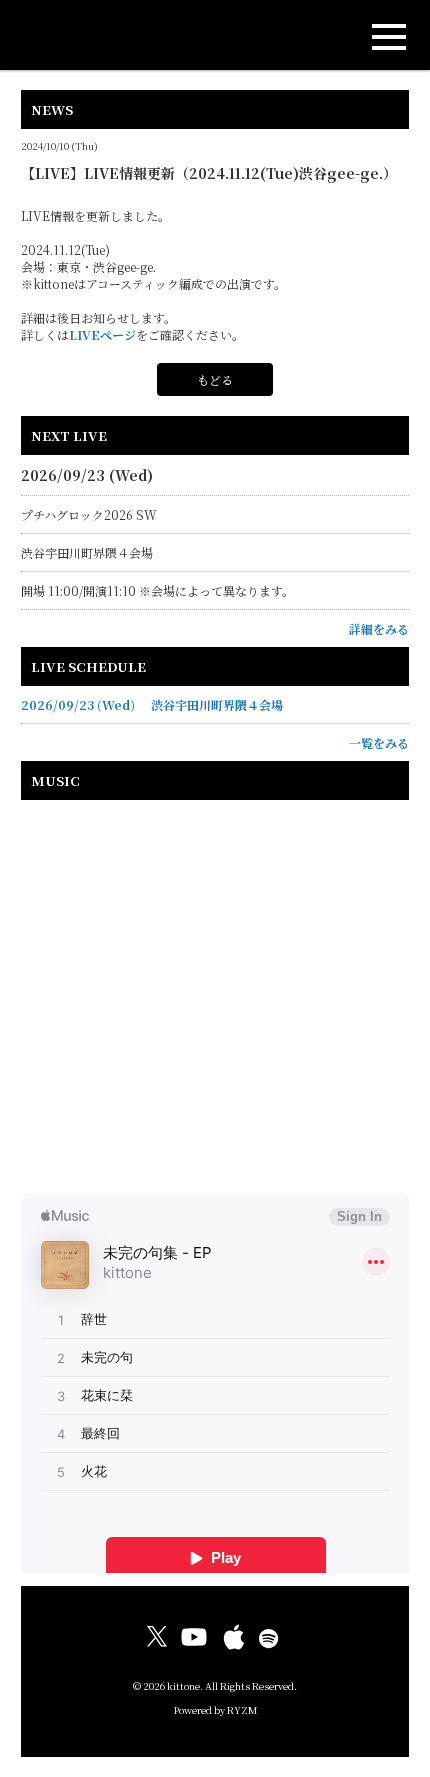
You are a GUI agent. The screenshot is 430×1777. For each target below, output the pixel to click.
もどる (215, 379)
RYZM (242, 1710)
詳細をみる (379, 628)
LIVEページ (102, 334)
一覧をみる (379, 742)
